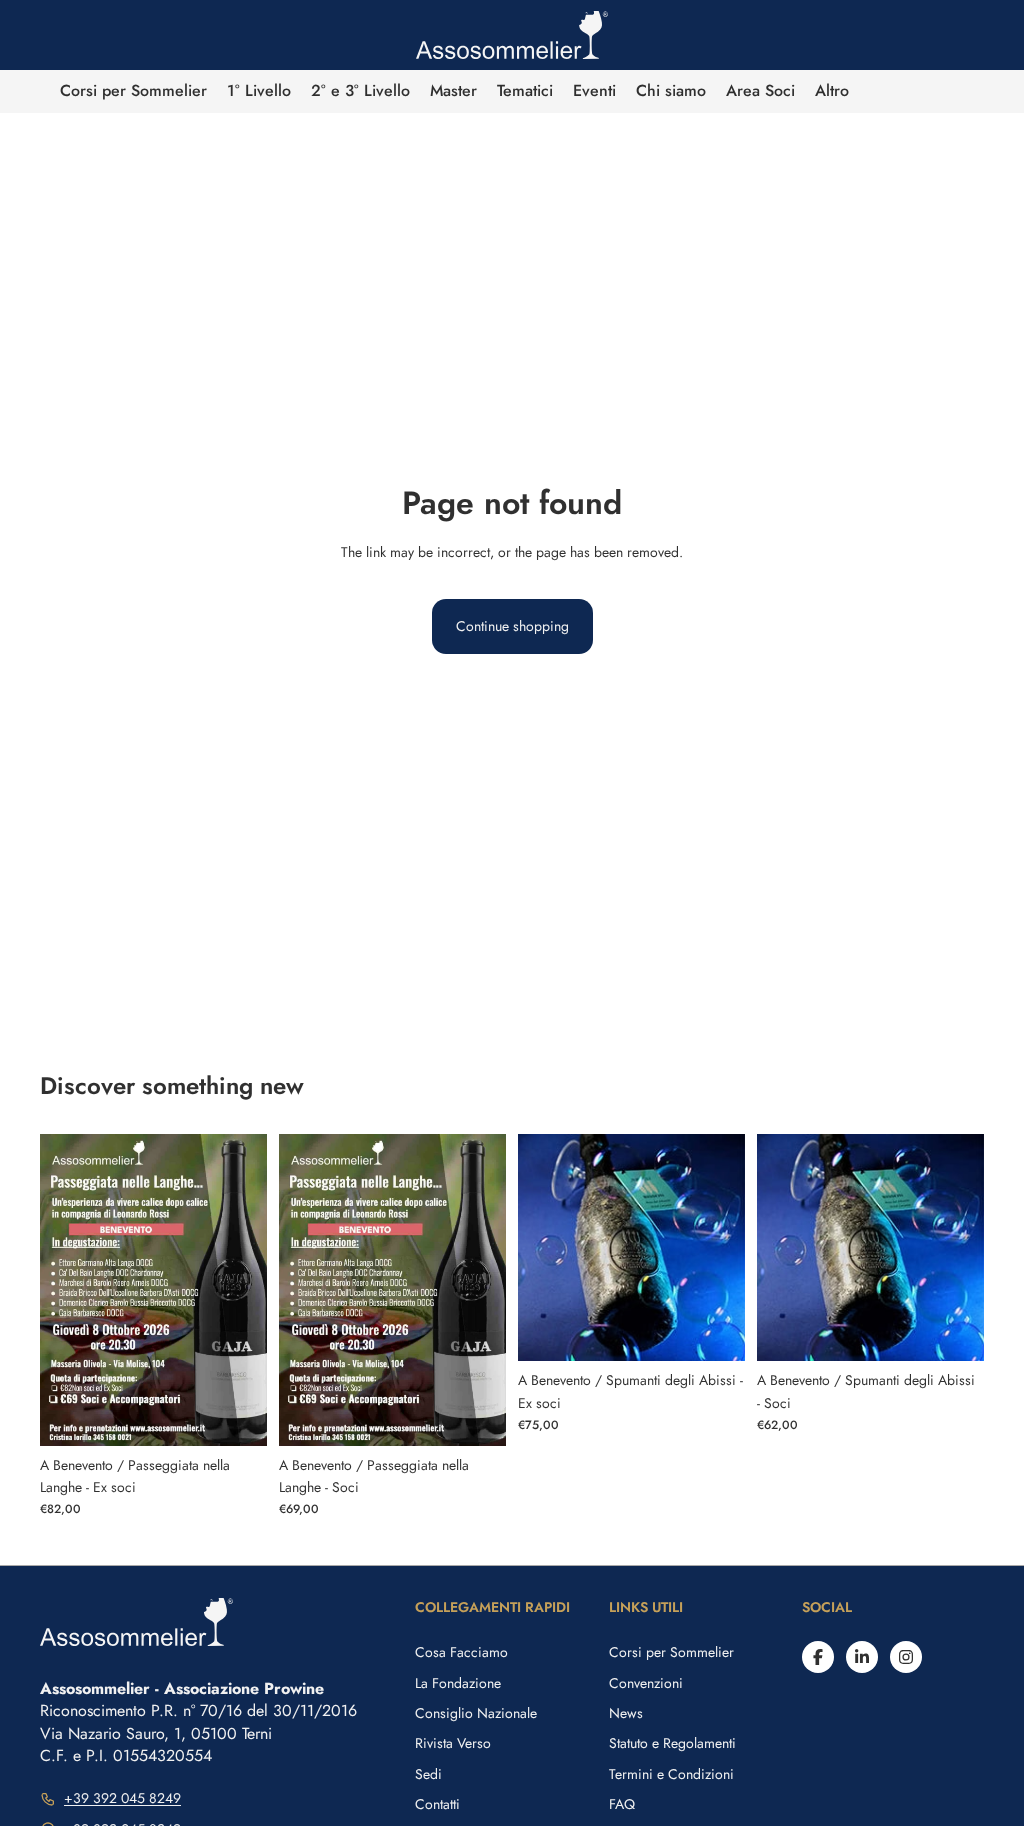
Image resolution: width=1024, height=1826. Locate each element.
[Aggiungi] (236, 1415)
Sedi (428, 1774)
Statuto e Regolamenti (672, 1743)
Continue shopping (512, 626)
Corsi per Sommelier (671, 1652)
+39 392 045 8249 (122, 1798)
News (626, 1713)
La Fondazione (458, 1683)
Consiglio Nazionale (476, 1713)
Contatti (437, 1804)
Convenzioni (646, 1683)
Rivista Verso (453, 1743)
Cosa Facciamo (461, 1652)
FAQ (622, 1804)
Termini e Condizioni (671, 1774)
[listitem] (832, 91)
